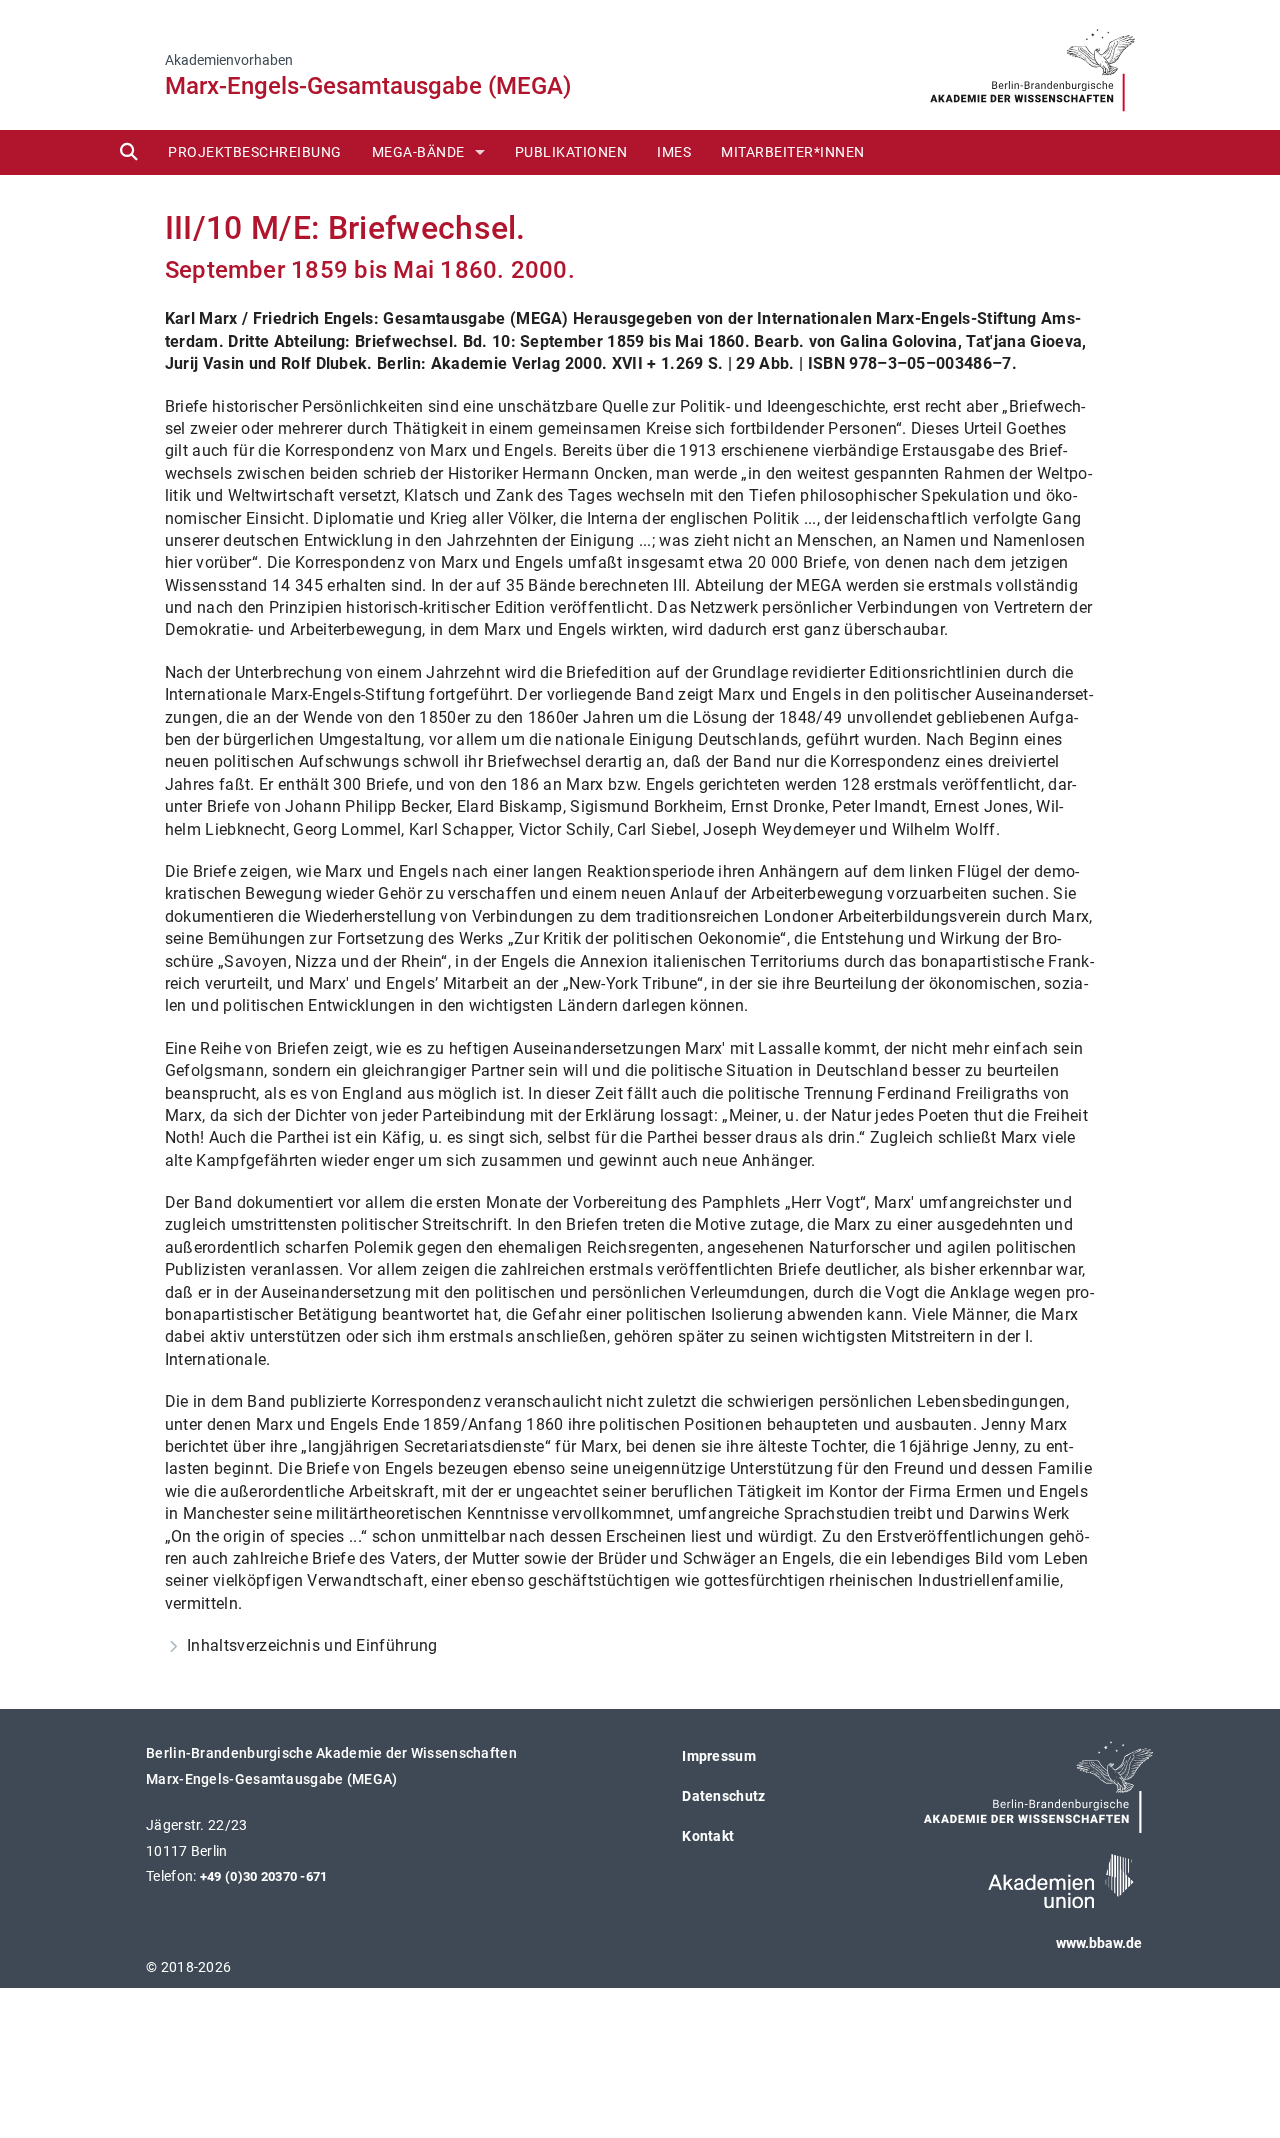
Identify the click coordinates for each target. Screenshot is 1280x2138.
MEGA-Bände (418, 152)
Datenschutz (724, 1796)
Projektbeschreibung (255, 152)
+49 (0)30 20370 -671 (264, 1876)
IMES (674, 152)
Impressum (719, 1756)
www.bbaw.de (1099, 1943)
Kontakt (708, 1836)
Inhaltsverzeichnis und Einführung (313, 1645)
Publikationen (571, 152)
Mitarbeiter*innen (793, 152)
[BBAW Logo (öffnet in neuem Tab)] (1032, 63)
